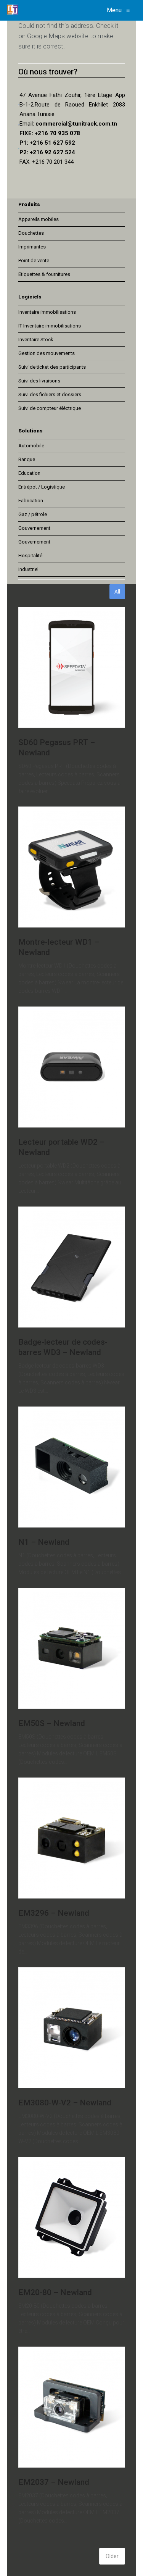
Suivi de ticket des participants (52, 367)
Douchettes (31, 233)
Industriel (28, 569)
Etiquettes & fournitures (44, 274)
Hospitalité (30, 556)
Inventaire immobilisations (47, 312)
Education (29, 473)
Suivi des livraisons (39, 381)
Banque (27, 459)
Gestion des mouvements (47, 353)
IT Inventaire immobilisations (50, 326)
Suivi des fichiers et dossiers (50, 394)
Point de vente (34, 261)
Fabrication (31, 501)
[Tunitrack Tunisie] (13, 10)
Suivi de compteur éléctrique (50, 408)
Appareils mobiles (39, 219)
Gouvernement (34, 528)
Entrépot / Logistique (42, 487)
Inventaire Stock (36, 340)
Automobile (31, 446)
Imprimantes (32, 247)
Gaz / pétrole (33, 514)
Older (112, 2556)
